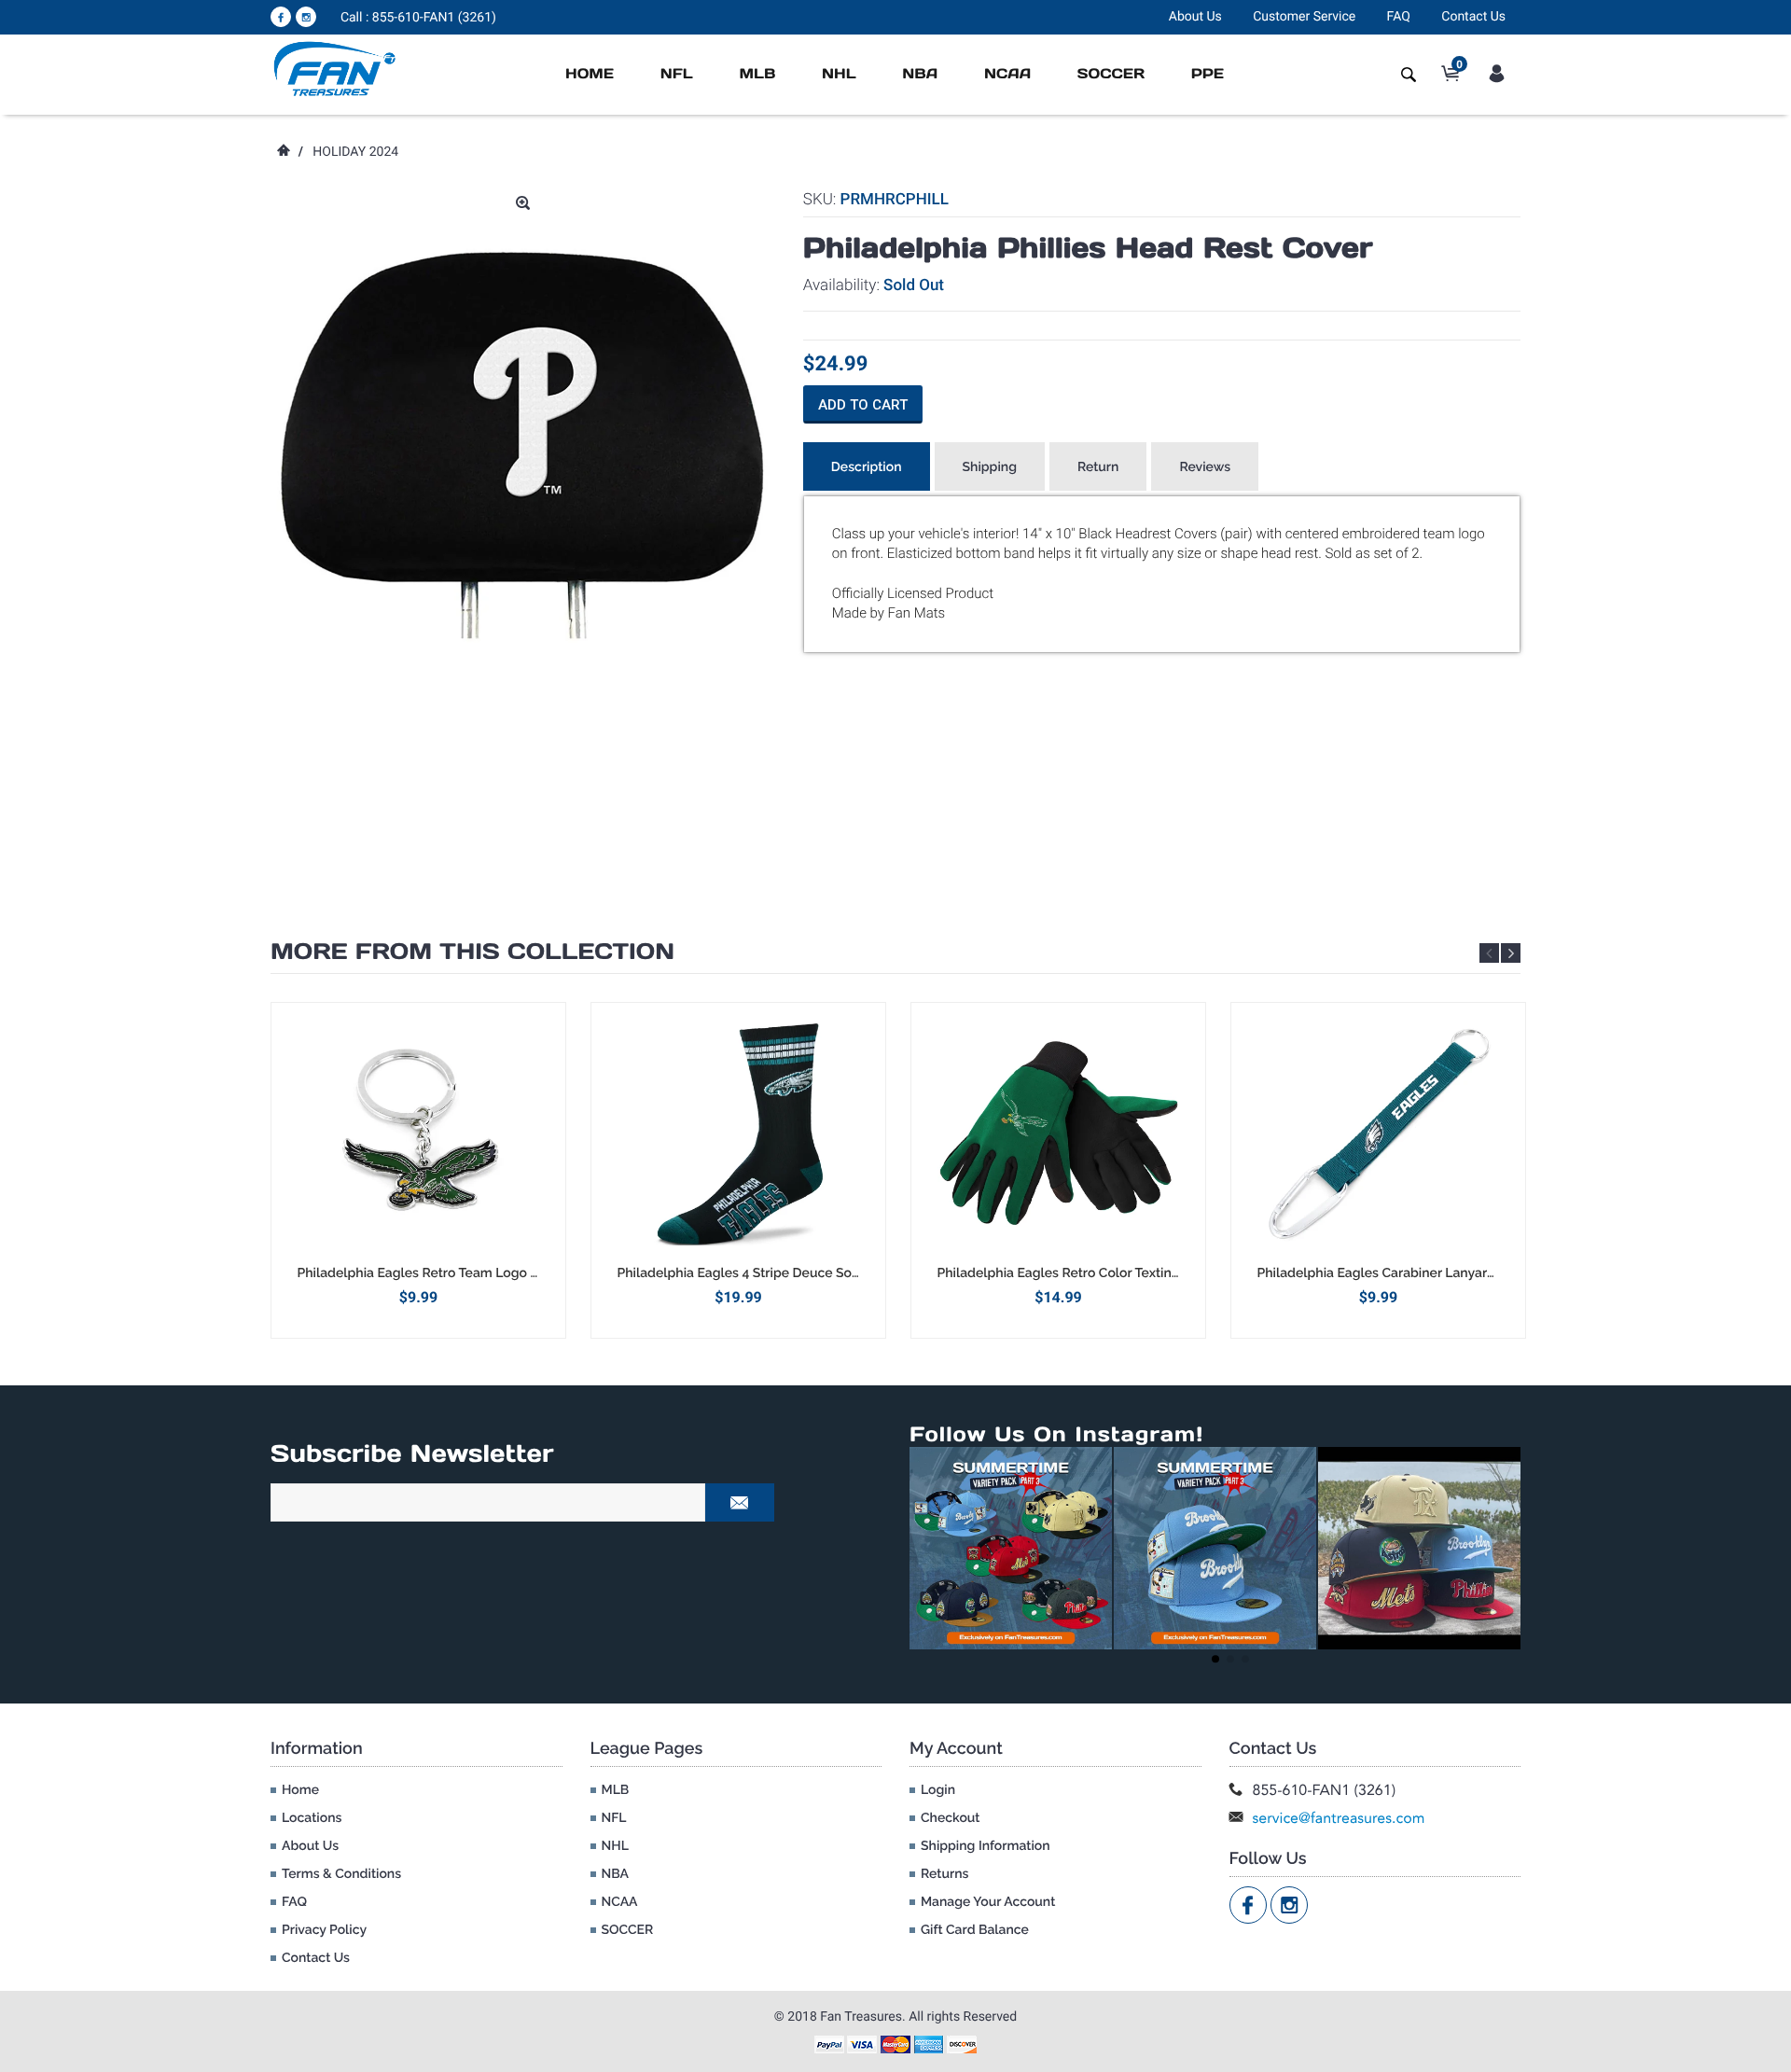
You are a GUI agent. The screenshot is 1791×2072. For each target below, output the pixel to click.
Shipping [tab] (990, 467)
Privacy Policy (324, 1930)
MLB (757, 74)
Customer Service (1304, 17)
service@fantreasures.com (1339, 1818)
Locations (312, 1818)
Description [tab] (867, 467)
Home (590, 74)
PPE (1208, 74)
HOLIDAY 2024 (355, 152)
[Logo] (335, 68)
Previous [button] (1489, 953)
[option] (418, 1170)
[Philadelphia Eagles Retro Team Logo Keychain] (418, 1133)
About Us (1195, 17)
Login (938, 1790)
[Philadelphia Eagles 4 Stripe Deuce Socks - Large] (738, 1133)
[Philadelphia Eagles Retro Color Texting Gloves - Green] (1058, 1133)
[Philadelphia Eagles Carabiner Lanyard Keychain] (1378, 1133)
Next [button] (1511, 953)
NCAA (1007, 74)
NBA (920, 74)
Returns (944, 1874)
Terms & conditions (341, 1874)
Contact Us (1473, 17)
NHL (839, 74)
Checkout (950, 1818)
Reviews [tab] (1205, 467)
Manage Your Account (988, 1902)
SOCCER (1111, 74)
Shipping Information (986, 1846)
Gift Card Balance (975, 1930)
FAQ (1399, 17)
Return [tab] (1098, 467)
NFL (677, 74)
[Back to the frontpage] (283, 152)
